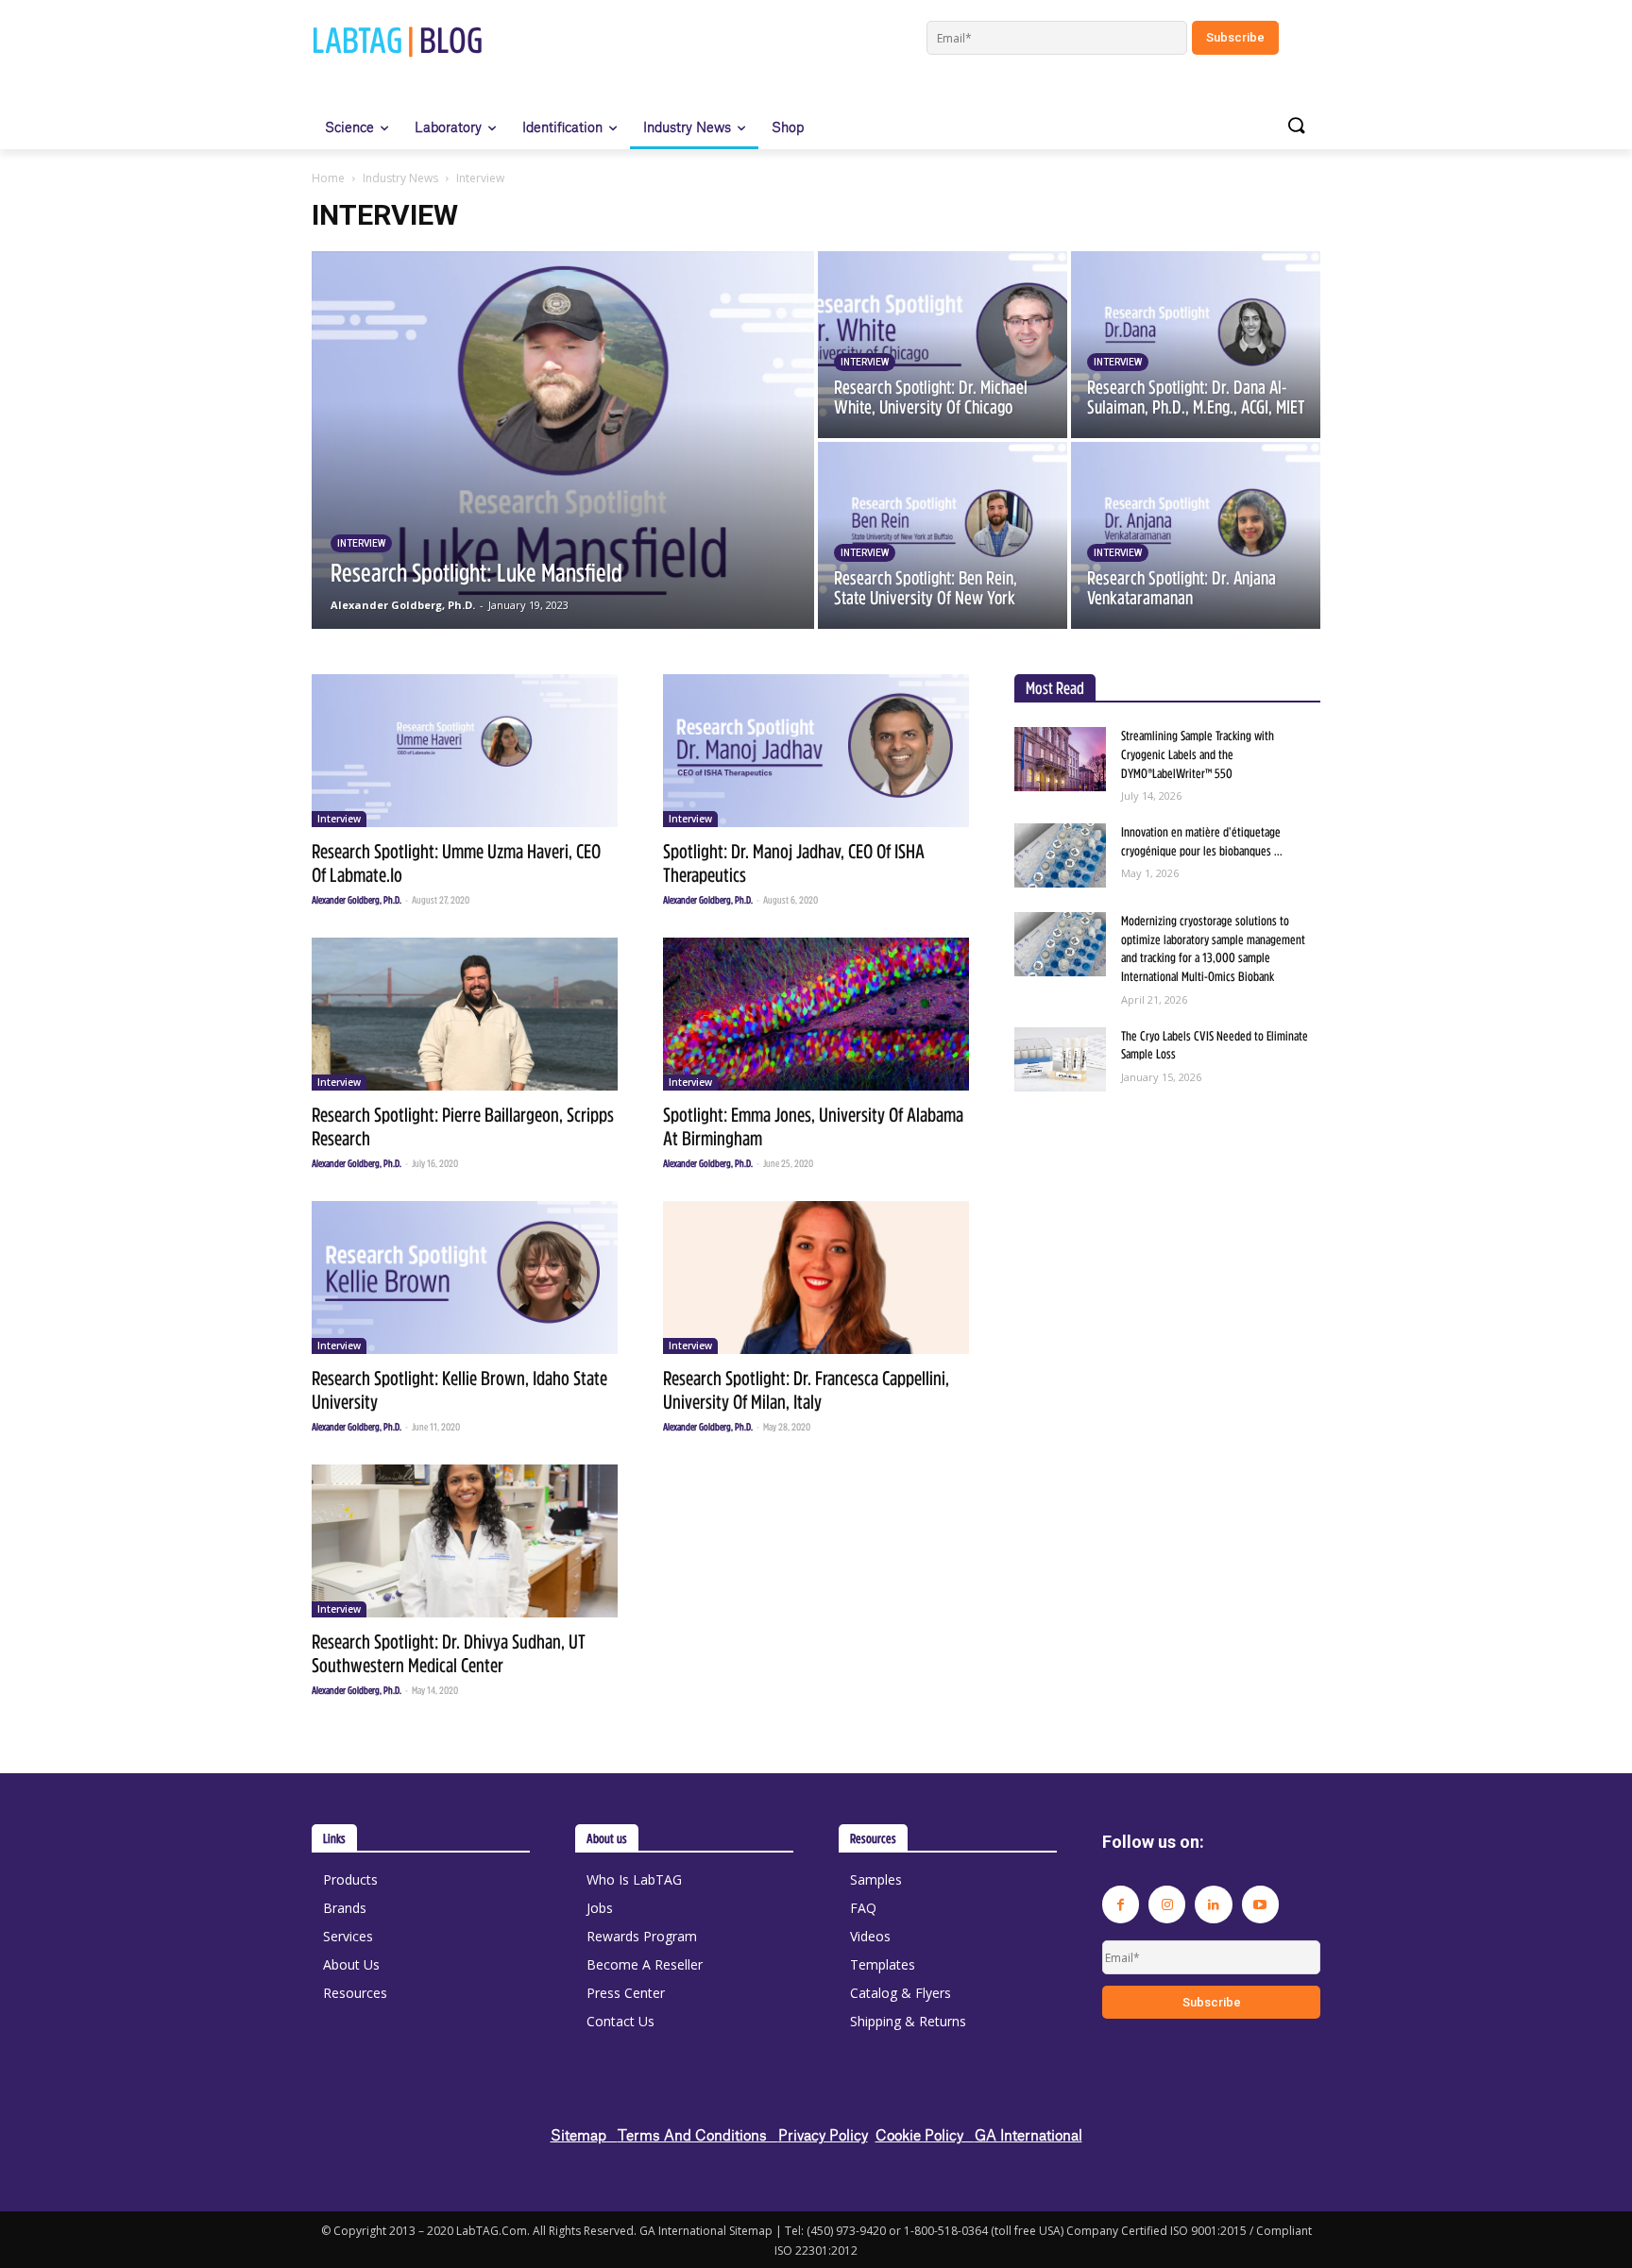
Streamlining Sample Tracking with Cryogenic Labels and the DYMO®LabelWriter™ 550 (1198, 754)
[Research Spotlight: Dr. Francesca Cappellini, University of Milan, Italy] (816, 1278)
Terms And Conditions (698, 2134)
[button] (1296, 127)
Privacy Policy (823, 2134)
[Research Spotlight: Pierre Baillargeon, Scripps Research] (465, 1014)
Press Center (626, 1993)
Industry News (400, 178)
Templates (883, 1964)
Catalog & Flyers (901, 1993)
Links (334, 1838)
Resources (355, 1993)
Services (348, 1936)
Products (350, 1879)
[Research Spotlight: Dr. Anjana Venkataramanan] (1196, 535)
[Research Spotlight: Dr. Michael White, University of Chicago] (943, 345)
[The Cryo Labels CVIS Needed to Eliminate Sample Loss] (1060, 1059)
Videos (870, 1936)
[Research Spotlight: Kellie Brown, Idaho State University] (465, 1278)
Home (328, 178)
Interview (361, 543)
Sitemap (584, 2134)
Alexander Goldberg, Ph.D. (357, 900)
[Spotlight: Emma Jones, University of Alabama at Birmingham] (816, 1014)
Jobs (600, 1908)
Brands (345, 1908)
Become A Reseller (645, 1964)
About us (607, 1838)
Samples (876, 1879)
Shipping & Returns (908, 2021)
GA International (1028, 2134)
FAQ (863, 1908)
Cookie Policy (925, 2134)
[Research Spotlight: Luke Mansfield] (563, 440)
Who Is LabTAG (634, 1879)
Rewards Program (642, 1936)
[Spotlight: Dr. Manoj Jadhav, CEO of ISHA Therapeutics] (816, 751)
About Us (351, 1964)
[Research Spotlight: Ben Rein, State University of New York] (943, 535)
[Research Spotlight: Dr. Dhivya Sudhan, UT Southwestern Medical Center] (465, 1541)
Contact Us (620, 2021)
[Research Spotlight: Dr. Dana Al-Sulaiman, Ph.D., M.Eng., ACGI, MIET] (1196, 345)
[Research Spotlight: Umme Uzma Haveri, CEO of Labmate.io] (465, 751)
